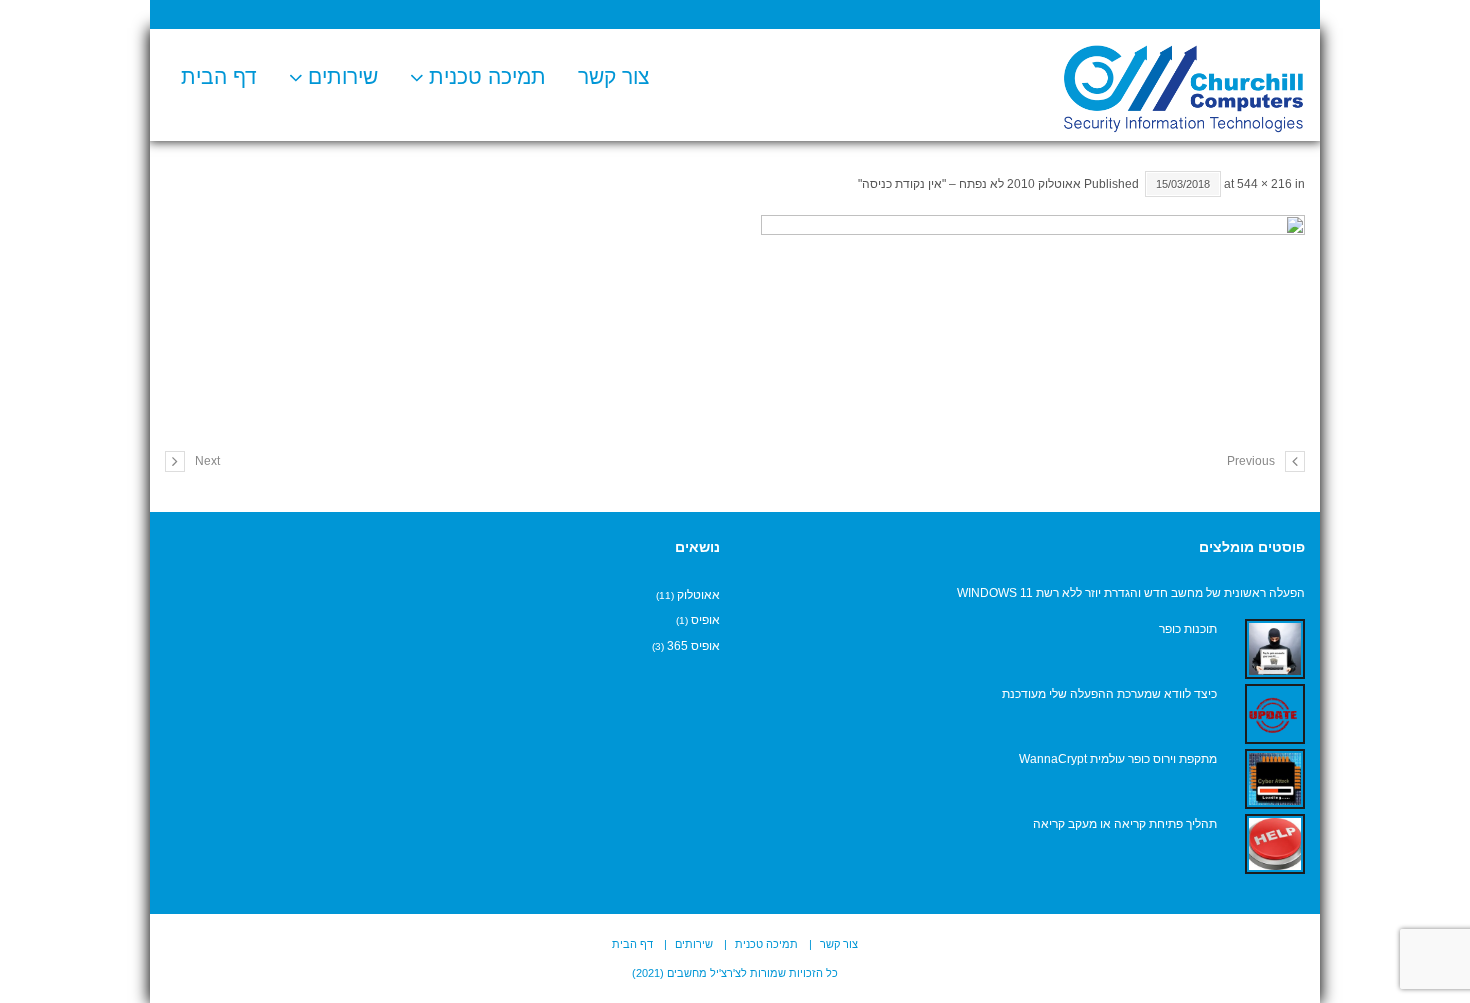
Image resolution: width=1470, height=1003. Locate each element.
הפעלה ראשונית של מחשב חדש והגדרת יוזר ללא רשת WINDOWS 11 (1131, 593)
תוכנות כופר (1188, 629)
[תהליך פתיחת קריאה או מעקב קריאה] (1275, 844)
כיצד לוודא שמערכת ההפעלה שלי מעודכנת (1109, 694)
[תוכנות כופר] (1275, 649)
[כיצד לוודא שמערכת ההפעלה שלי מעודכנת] (1275, 714)
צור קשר (613, 76)
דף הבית (219, 76)
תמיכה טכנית (487, 76)
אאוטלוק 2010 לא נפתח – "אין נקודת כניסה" (969, 184)
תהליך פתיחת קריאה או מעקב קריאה (1125, 824)
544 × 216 (1264, 184)
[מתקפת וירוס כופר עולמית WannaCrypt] (1275, 779)
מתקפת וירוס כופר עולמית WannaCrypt (1118, 759)
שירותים (343, 76)
